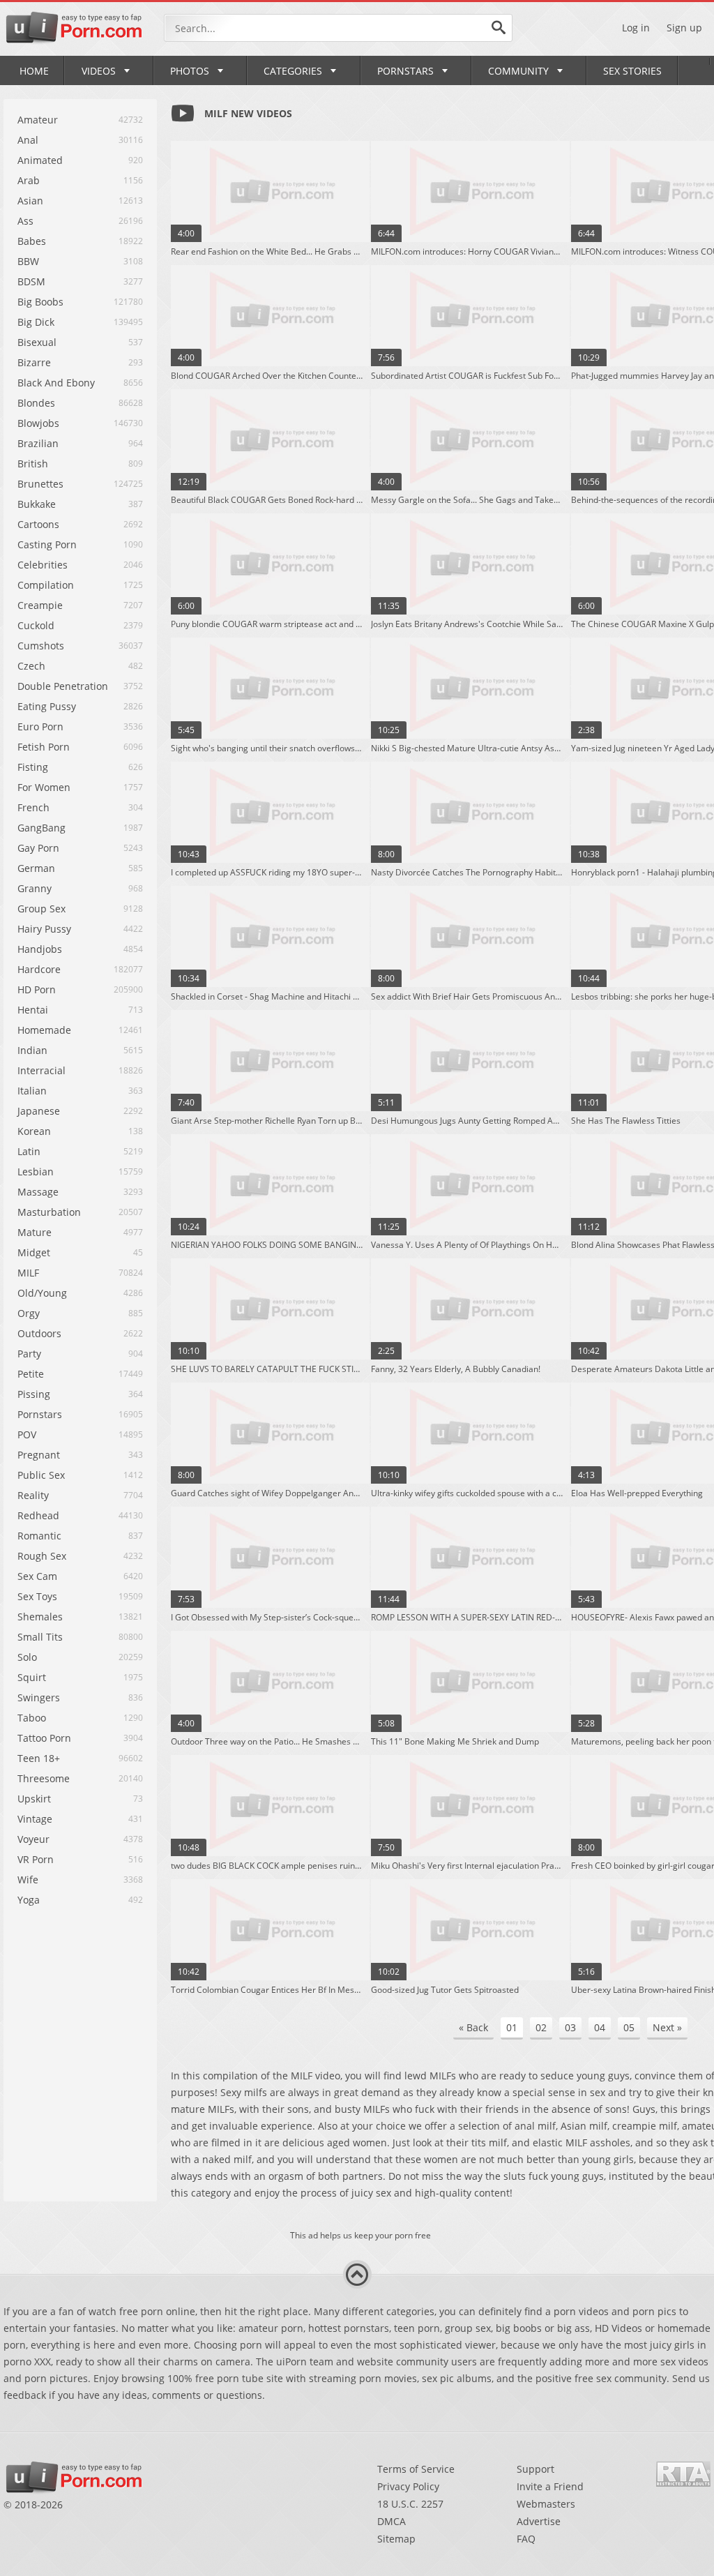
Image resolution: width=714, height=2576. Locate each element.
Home (34, 71)
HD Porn (37, 989)
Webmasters (546, 2504)
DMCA (392, 2521)
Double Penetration (63, 686)
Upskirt (34, 1799)
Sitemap (396, 2539)
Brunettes (40, 484)
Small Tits (40, 1637)
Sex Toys (37, 1596)
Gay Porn (38, 848)
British (33, 464)
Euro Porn (40, 726)
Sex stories (632, 71)
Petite (31, 1374)
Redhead (38, 1515)
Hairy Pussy (44, 929)
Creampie (40, 605)
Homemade (44, 1030)
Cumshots (41, 646)
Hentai (33, 1010)
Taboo (32, 1718)
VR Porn (36, 1859)
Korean (34, 1131)
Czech (31, 666)
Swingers (39, 1697)
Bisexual (37, 342)
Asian (30, 201)
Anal (28, 140)
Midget (34, 1252)
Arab (29, 180)
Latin (29, 1151)
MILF (28, 1273)
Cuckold (36, 625)
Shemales (40, 1617)
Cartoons (38, 524)
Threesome (44, 1778)
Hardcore (39, 969)
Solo (27, 1657)
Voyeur (33, 1839)
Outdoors (39, 1333)
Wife (28, 1880)
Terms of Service (416, 2469)
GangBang (41, 828)
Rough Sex (42, 1556)
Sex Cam (37, 1576)
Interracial (41, 1070)
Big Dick (36, 322)
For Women (44, 787)
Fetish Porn (44, 747)
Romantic (39, 1536)
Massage (38, 1192)
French (33, 807)
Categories (293, 71)
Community (518, 71)
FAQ (526, 2539)
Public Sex (41, 1475)
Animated (40, 160)
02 (541, 2027)
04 (600, 2027)
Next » (667, 2027)
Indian (32, 1050)
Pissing (34, 1394)
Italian (32, 1091)
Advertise (539, 2521)
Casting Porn (47, 544)
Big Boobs (40, 302)
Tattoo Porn (44, 1738)
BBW (28, 261)
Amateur (38, 120)
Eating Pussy (47, 706)
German (36, 868)
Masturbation (49, 1212)
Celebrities (43, 565)
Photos (190, 71)
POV (27, 1434)
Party (29, 1354)
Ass (25, 221)
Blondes (36, 403)
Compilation (46, 585)
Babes (32, 241)
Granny (35, 888)
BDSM (31, 281)
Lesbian (36, 1172)
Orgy (29, 1313)
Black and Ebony (56, 383)
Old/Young (42, 1293)
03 (570, 2027)
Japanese (39, 1111)
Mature (35, 1232)
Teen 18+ (39, 1758)
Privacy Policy (408, 2486)
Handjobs (40, 949)
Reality (33, 1495)
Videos (99, 71)
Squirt (32, 1677)
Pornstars (405, 71)
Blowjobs (38, 423)
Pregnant (39, 1455)
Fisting (33, 767)
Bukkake (37, 504)
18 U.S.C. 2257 (410, 2504)
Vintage (35, 1819)
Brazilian (38, 443)
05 (629, 2027)
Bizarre (34, 362)
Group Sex (41, 909)
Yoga (29, 1900)
